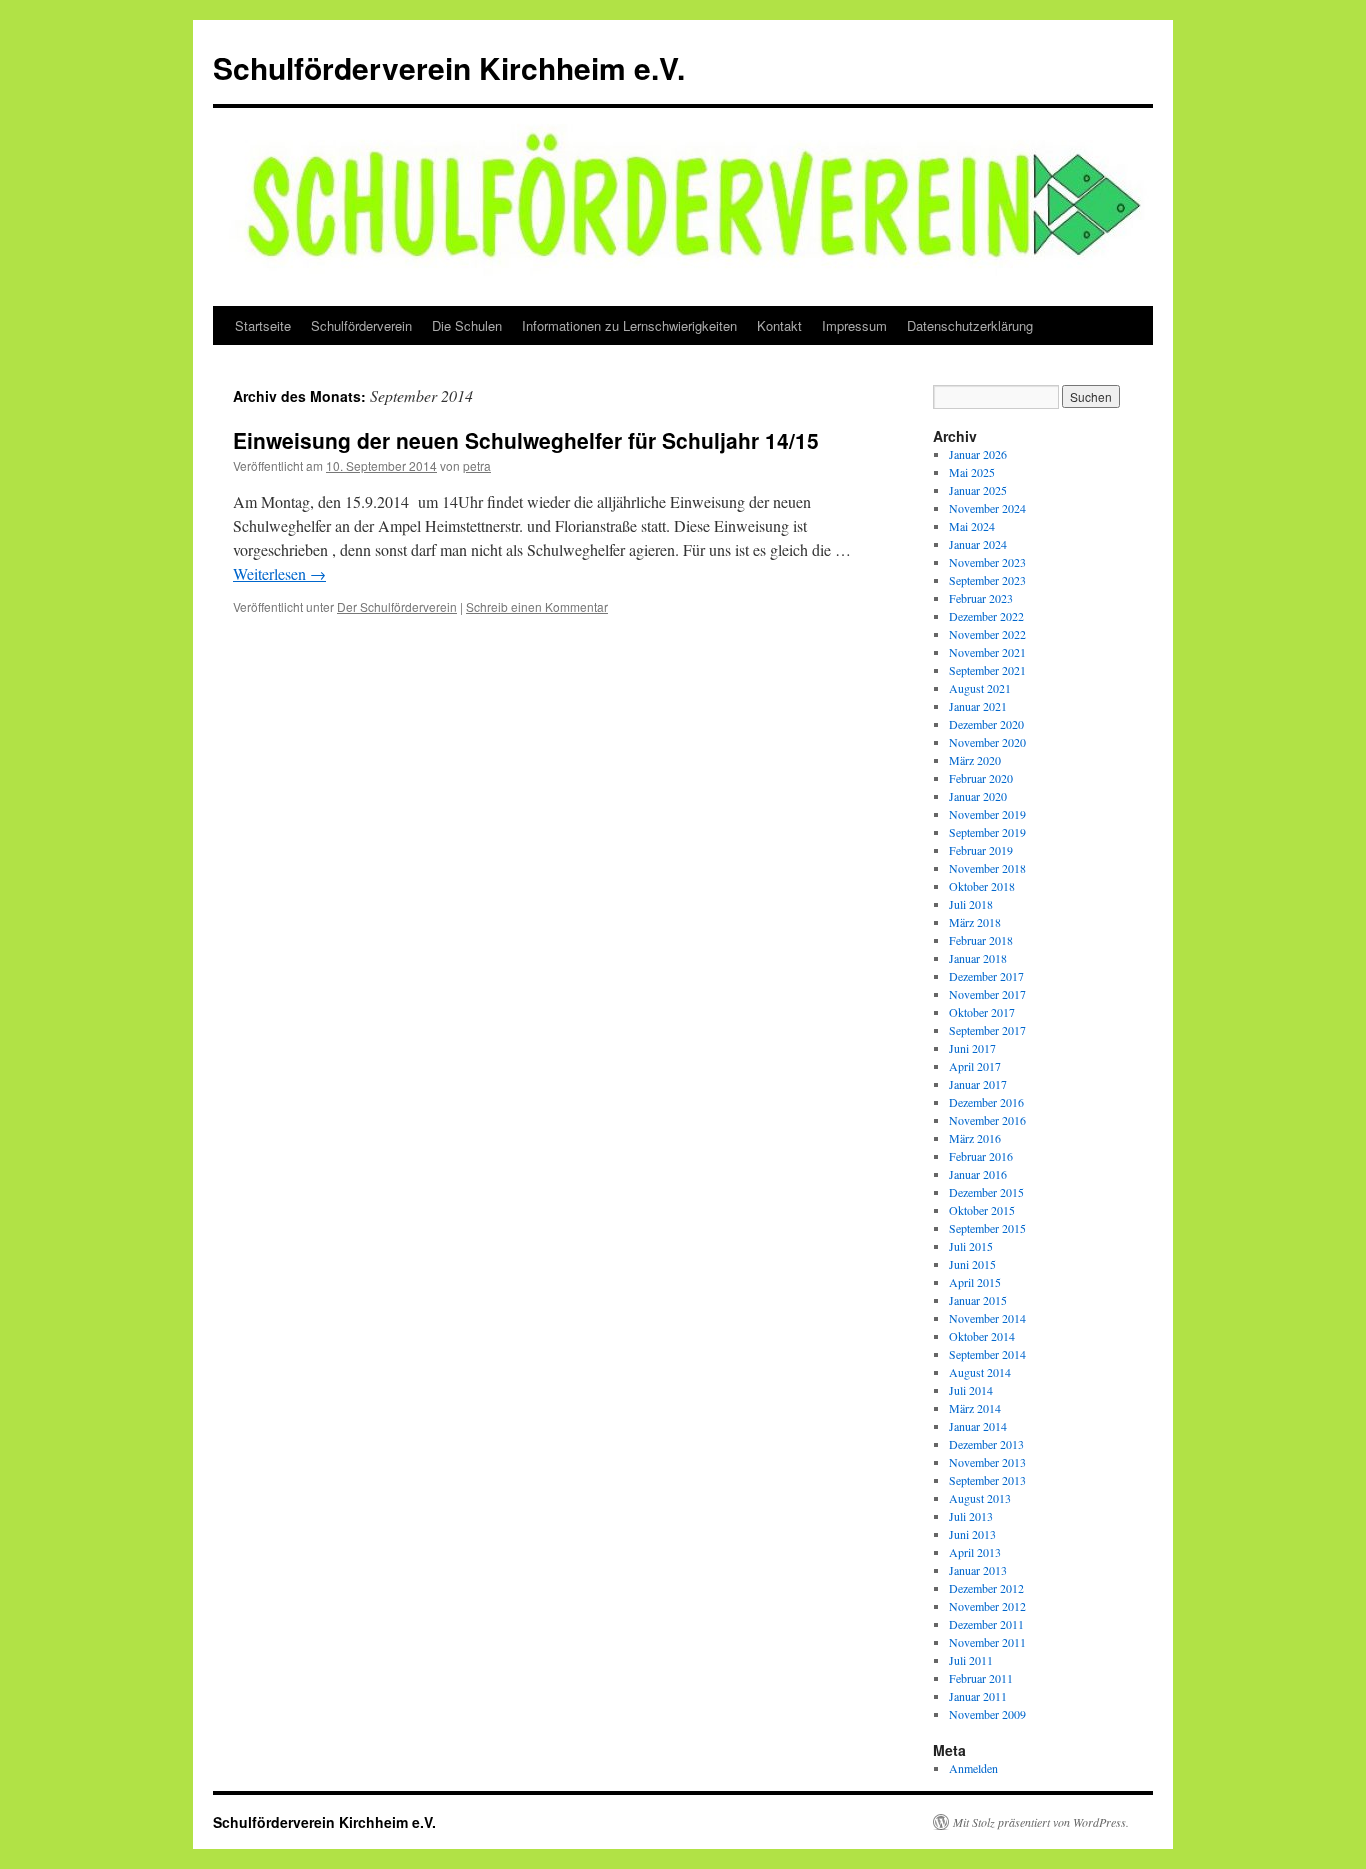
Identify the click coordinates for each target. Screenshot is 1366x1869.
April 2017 (975, 1066)
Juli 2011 (971, 1660)
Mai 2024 (972, 526)
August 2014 (980, 1372)
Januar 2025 (978, 490)
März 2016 (975, 1138)
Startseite (263, 325)
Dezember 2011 (986, 1624)
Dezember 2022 (986, 616)
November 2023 (987, 562)
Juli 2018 (971, 904)
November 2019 (987, 814)
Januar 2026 (978, 454)
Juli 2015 (971, 1246)
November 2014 (987, 1318)
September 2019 (987, 832)
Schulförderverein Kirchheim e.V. (449, 67)
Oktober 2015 (982, 1210)
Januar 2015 (978, 1300)
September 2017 (987, 1030)
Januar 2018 (978, 958)
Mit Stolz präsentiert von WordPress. (1041, 1822)
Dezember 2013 (986, 1444)
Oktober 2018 (982, 886)
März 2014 (975, 1408)
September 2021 (987, 670)
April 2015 (975, 1282)
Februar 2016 (981, 1156)
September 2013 (987, 1480)
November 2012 (987, 1606)
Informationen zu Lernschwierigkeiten (629, 325)
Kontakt (779, 325)
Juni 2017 (972, 1048)
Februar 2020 (981, 778)
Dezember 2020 (986, 724)
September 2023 (987, 580)
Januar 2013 (978, 1570)
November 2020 (987, 742)
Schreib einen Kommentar (537, 606)
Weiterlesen (279, 573)
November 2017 (987, 994)
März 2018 (975, 922)
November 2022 (987, 634)
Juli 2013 (971, 1516)
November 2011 (987, 1642)
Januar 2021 (978, 706)
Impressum (854, 325)
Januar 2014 (978, 1426)
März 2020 (975, 760)
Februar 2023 (981, 598)
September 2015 (987, 1228)
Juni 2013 (972, 1534)
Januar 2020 (978, 796)
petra (477, 465)
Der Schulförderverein (397, 606)
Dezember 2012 (986, 1588)
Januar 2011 (978, 1696)
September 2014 (987, 1354)
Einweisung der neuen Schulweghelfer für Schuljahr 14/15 (526, 440)
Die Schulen (467, 325)
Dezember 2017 (986, 976)
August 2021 (980, 688)
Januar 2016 (978, 1174)
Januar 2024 (978, 544)
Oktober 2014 (982, 1336)
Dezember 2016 (986, 1102)
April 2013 (975, 1552)
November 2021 (987, 652)
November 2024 (987, 508)
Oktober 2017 (982, 1012)
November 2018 (987, 868)
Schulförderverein (361, 325)
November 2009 (987, 1714)
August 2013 (980, 1498)
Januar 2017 (978, 1084)
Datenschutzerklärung (970, 325)
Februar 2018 (981, 940)
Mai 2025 (972, 472)
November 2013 (987, 1462)
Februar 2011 (981, 1678)
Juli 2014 (971, 1390)
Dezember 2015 (986, 1192)
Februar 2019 (981, 850)
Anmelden (973, 1768)
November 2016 (987, 1120)
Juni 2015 (972, 1264)
